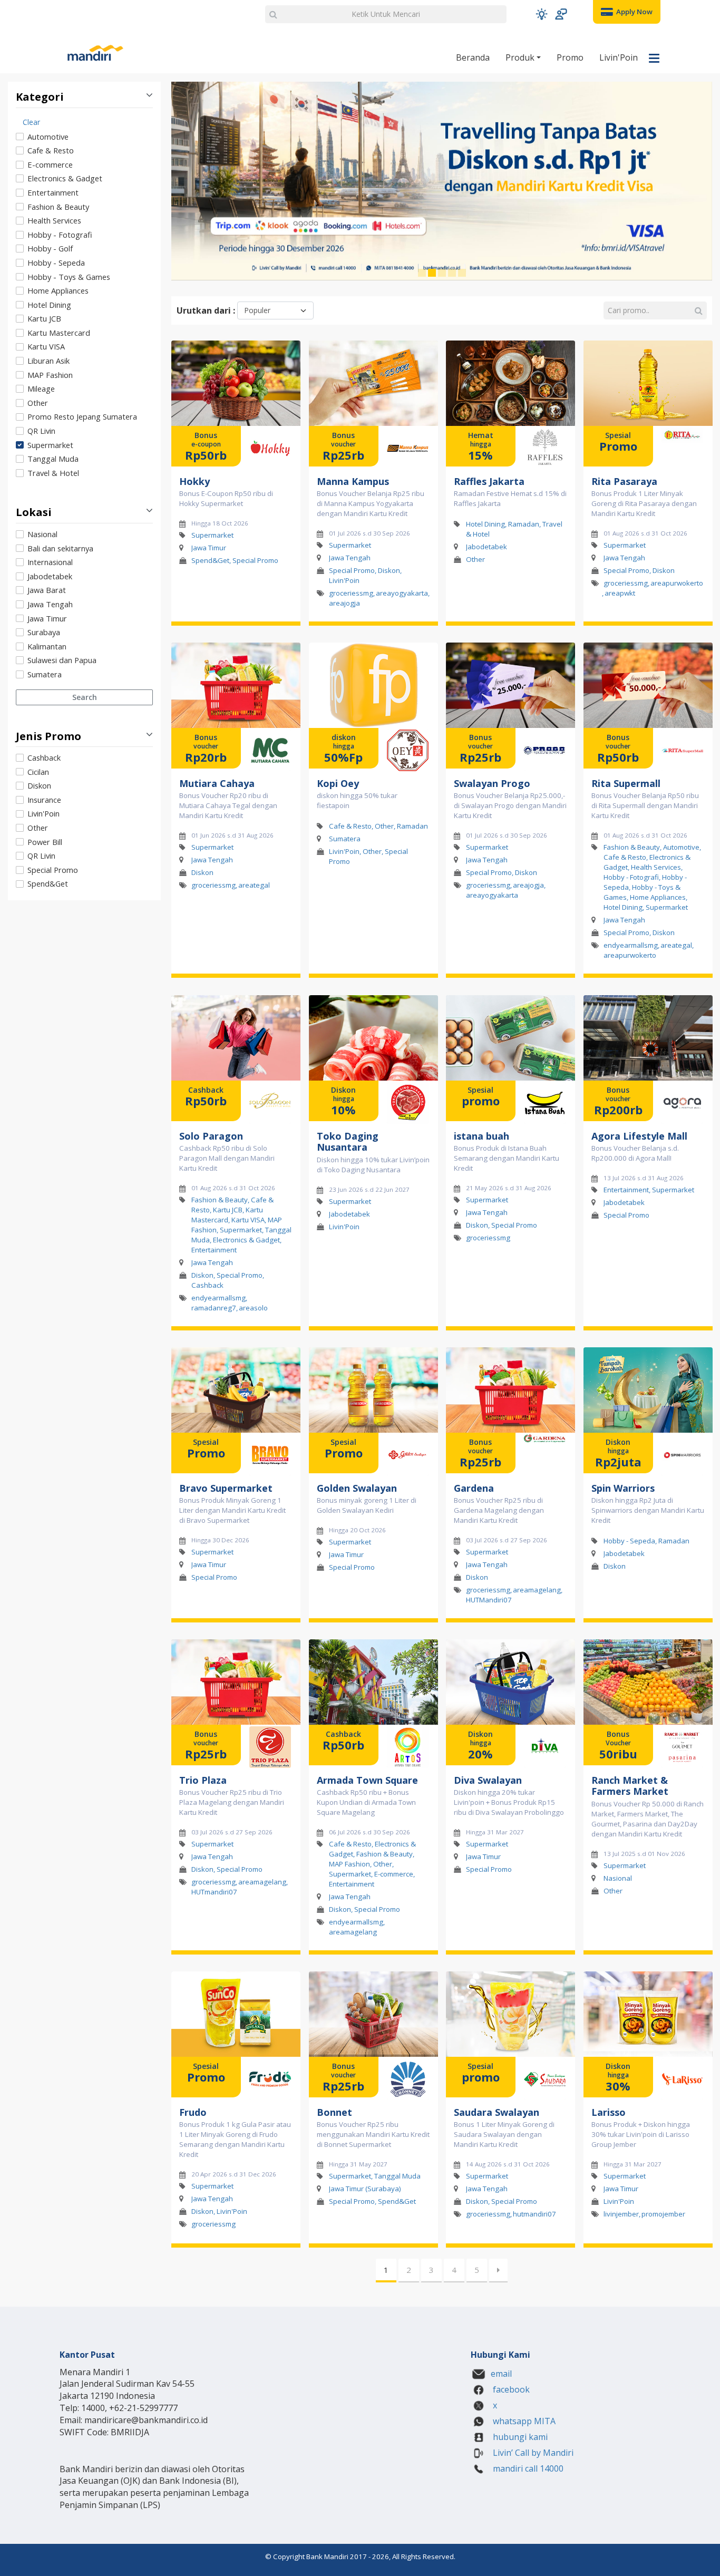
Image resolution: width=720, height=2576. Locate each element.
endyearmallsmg (631, 946)
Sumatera (45, 674)
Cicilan (38, 772)
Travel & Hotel (53, 473)
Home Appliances (58, 290)
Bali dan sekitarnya (60, 548)
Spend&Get (48, 883)
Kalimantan (47, 646)
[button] (542, 14)
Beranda (473, 57)
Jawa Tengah (50, 604)
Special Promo (53, 870)
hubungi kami (519, 2437)
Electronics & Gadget (65, 178)
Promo (570, 57)
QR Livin (41, 431)
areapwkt (620, 593)
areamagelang (537, 1590)
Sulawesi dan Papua (62, 660)
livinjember (621, 2214)
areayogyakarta (402, 593)
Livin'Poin (619, 57)
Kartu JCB (44, 318)
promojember (663, 2214)
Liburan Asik (48, 361)
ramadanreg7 (214, 1308)
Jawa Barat (47, 590)
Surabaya (44, 632)
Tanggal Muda (53, 459)
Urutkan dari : (206, 310)
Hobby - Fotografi (60, 235)
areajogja (344, 603)
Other (38, 403)
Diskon (39, 785)
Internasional (50, 562)
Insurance (44, 800)
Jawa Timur (47, 618)
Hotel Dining (49, 305)
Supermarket (50, 445)
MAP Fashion (50, 375)
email (501, 2374)
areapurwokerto (677, 583)
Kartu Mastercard (59, 333)
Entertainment (53, 192)
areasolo (253, 1308)
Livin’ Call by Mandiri (532, 2453)
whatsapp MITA (523, 2421)
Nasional (42, 534)
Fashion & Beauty (58, 207)
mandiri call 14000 (527, 2468)
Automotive (48, 137)
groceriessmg (351, 593)
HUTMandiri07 (489, 1600)
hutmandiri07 (534, 2214)
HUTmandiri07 (214, 1892)
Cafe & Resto (51, 150)
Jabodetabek (50, 576)
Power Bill (45, 842)
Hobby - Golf (50, 248)
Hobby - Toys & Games (69, 277)
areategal (254, 885)
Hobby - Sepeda (56, 263)
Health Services (54, 220)
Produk (521, 57)
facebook (510, 2389)
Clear (31, 122)
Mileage (41, 388)
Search (85, 697)
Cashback (44, 757)
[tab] (84, 297)
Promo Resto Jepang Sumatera (82, 416)
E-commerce (50, 164)
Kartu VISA (46, 346)
